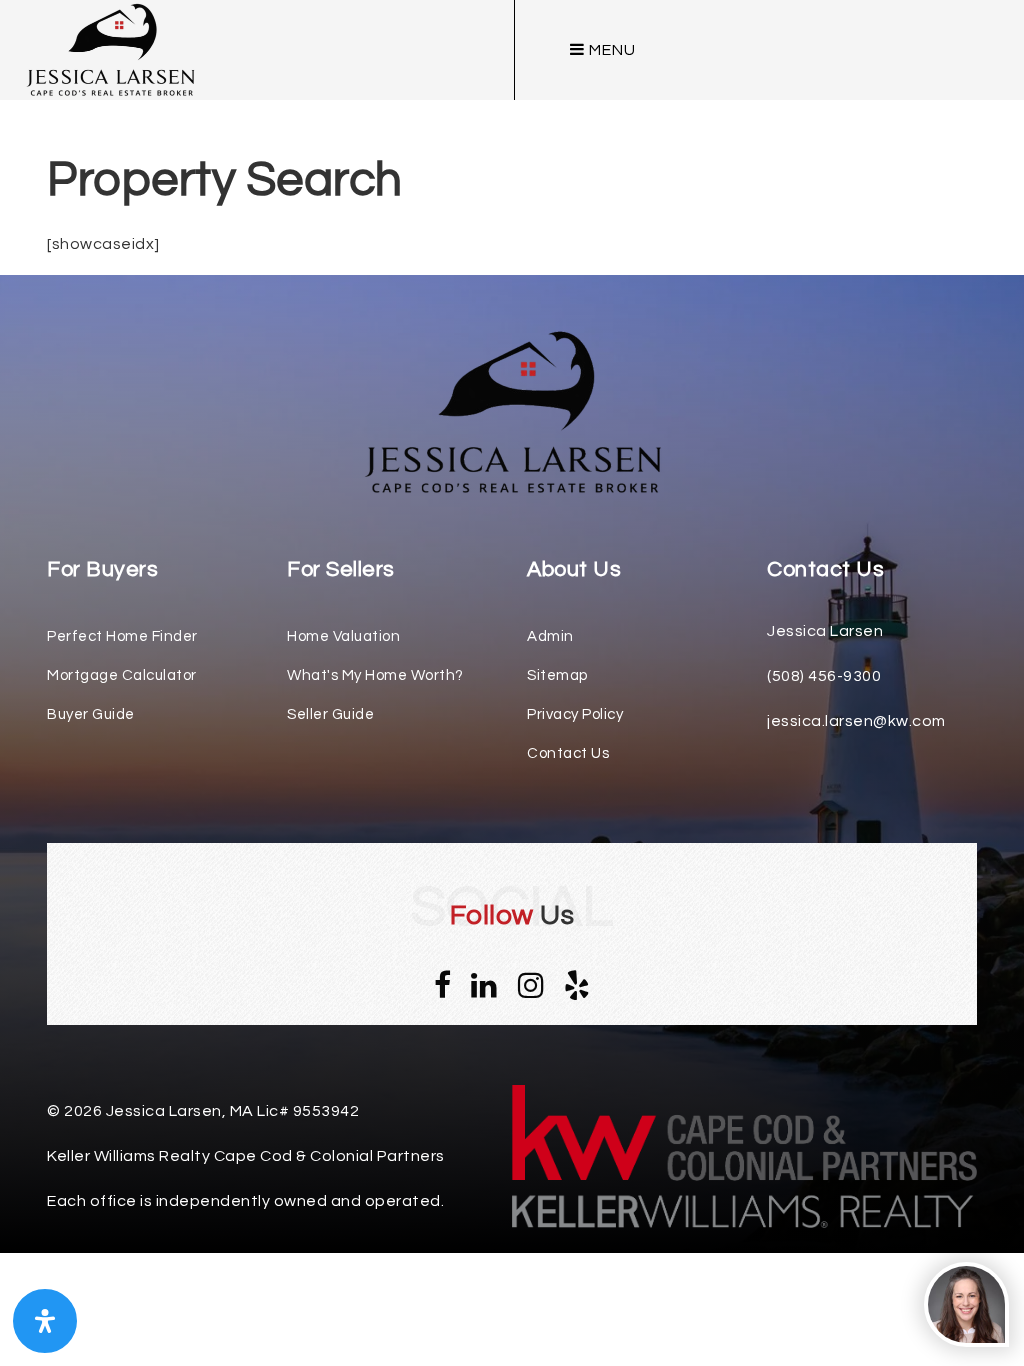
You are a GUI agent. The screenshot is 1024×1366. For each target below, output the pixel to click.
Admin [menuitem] (550, 636)
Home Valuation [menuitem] (343, 636)
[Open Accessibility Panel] (45, 1321)
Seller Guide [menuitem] (330, 714)
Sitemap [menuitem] (557, 675)
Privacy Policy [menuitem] (575, 714)
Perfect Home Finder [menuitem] (122, 636)
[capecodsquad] (110, 49)
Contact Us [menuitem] (568, 753)
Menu (610, 50)
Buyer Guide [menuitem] (91, 714)
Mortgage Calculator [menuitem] (122, 675)
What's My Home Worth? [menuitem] (375, 675)
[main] (512, 129)
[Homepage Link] (512, 411)
